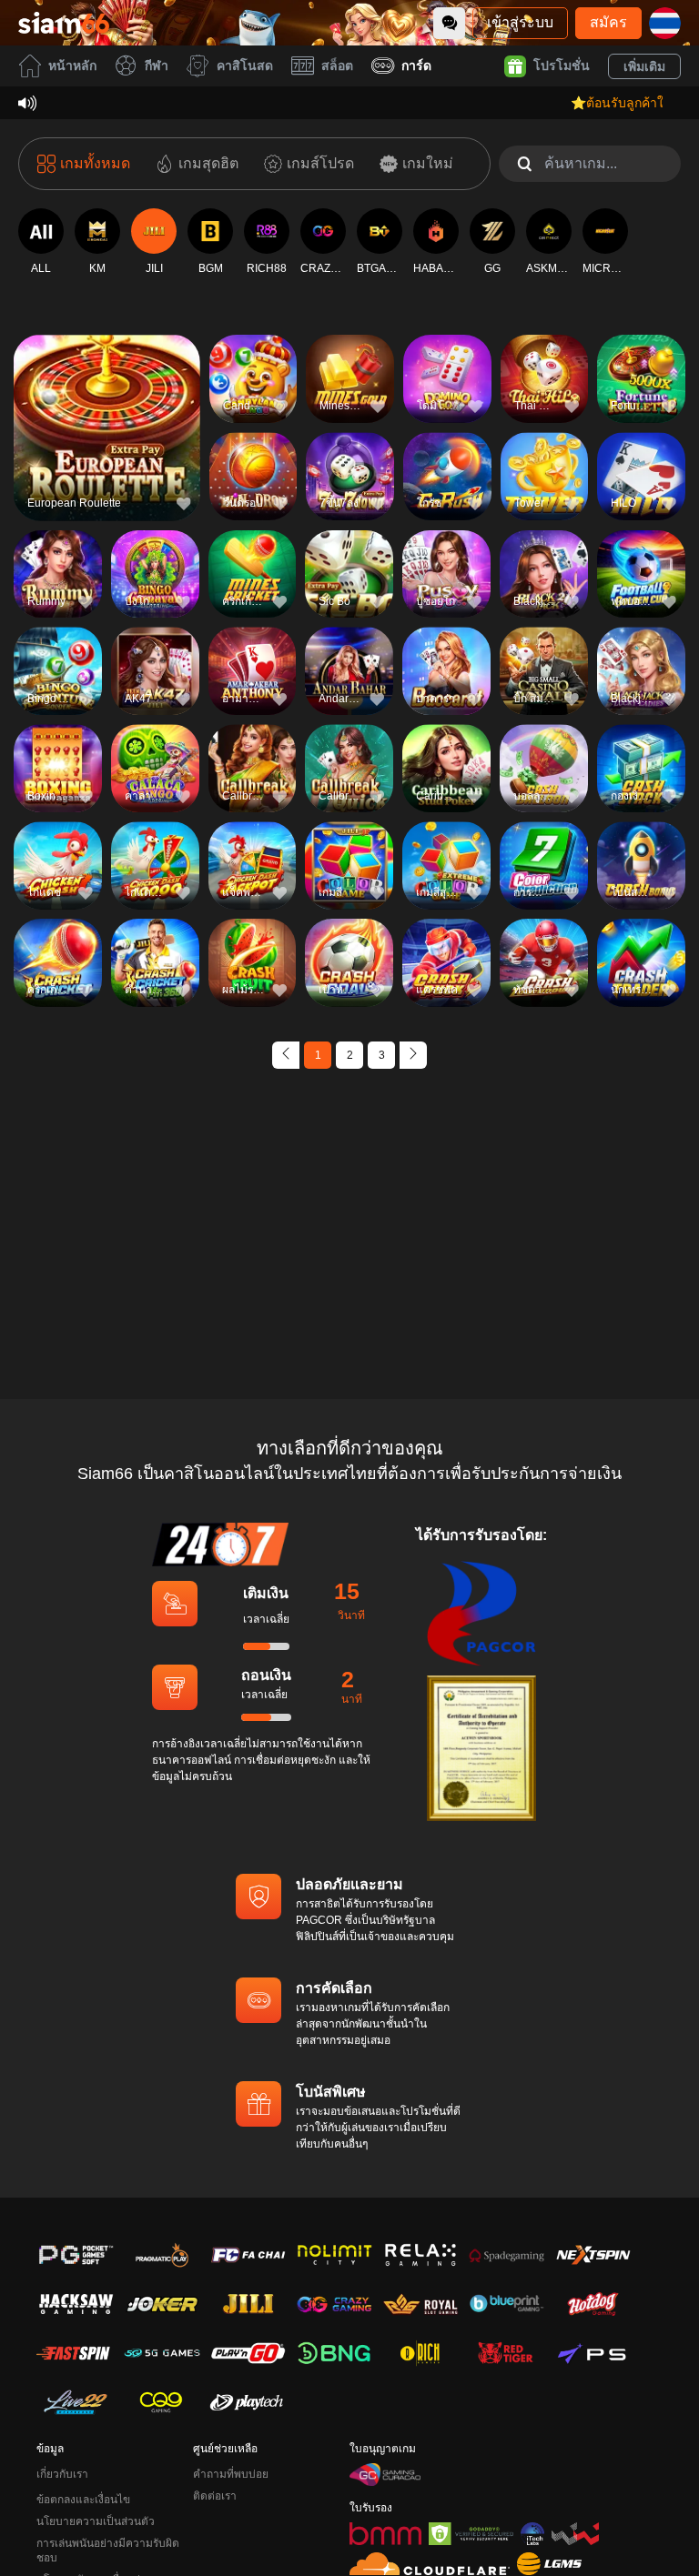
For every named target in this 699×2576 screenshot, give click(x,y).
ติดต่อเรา (215, 2496)
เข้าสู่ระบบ (520, 22)
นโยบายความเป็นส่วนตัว (96, 2521)
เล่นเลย (106, 439)
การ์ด (416, 65)
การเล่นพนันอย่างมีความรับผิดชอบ (108, 2551)
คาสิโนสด (245, 65)
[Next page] (413, 1055)
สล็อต (337, 65)
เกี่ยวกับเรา (62, 2474)
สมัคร (608, 22)
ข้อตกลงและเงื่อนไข (83, 2500)
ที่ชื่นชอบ (106, 397)
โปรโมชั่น (562, 65)
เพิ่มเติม (644, 66)
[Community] (449, 23)
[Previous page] (286, 1055)
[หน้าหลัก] (64, 23)
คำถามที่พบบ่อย (231, 2474)
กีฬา (157, 65)
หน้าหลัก (72, 65)
